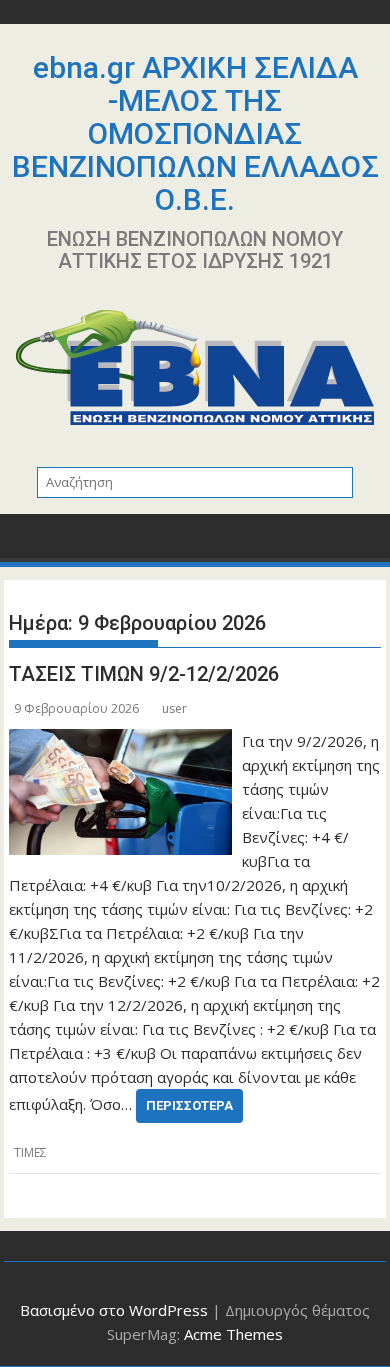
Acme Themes (233, 1334)
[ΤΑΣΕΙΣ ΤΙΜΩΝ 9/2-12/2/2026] (120, 741)
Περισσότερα (189, 1105)
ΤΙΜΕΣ (30, 1152)
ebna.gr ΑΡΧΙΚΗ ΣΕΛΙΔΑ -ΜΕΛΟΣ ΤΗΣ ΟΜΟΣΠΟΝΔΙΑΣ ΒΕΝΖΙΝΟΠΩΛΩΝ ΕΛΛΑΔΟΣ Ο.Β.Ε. (195, 133)
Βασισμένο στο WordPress (114, 1310)
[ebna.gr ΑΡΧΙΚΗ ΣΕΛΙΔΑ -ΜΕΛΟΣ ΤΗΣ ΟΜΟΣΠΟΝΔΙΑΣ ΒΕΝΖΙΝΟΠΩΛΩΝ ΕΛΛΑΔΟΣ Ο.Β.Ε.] (28, 542)
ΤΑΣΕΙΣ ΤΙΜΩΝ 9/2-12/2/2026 (144, 674)
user (174, 708)
